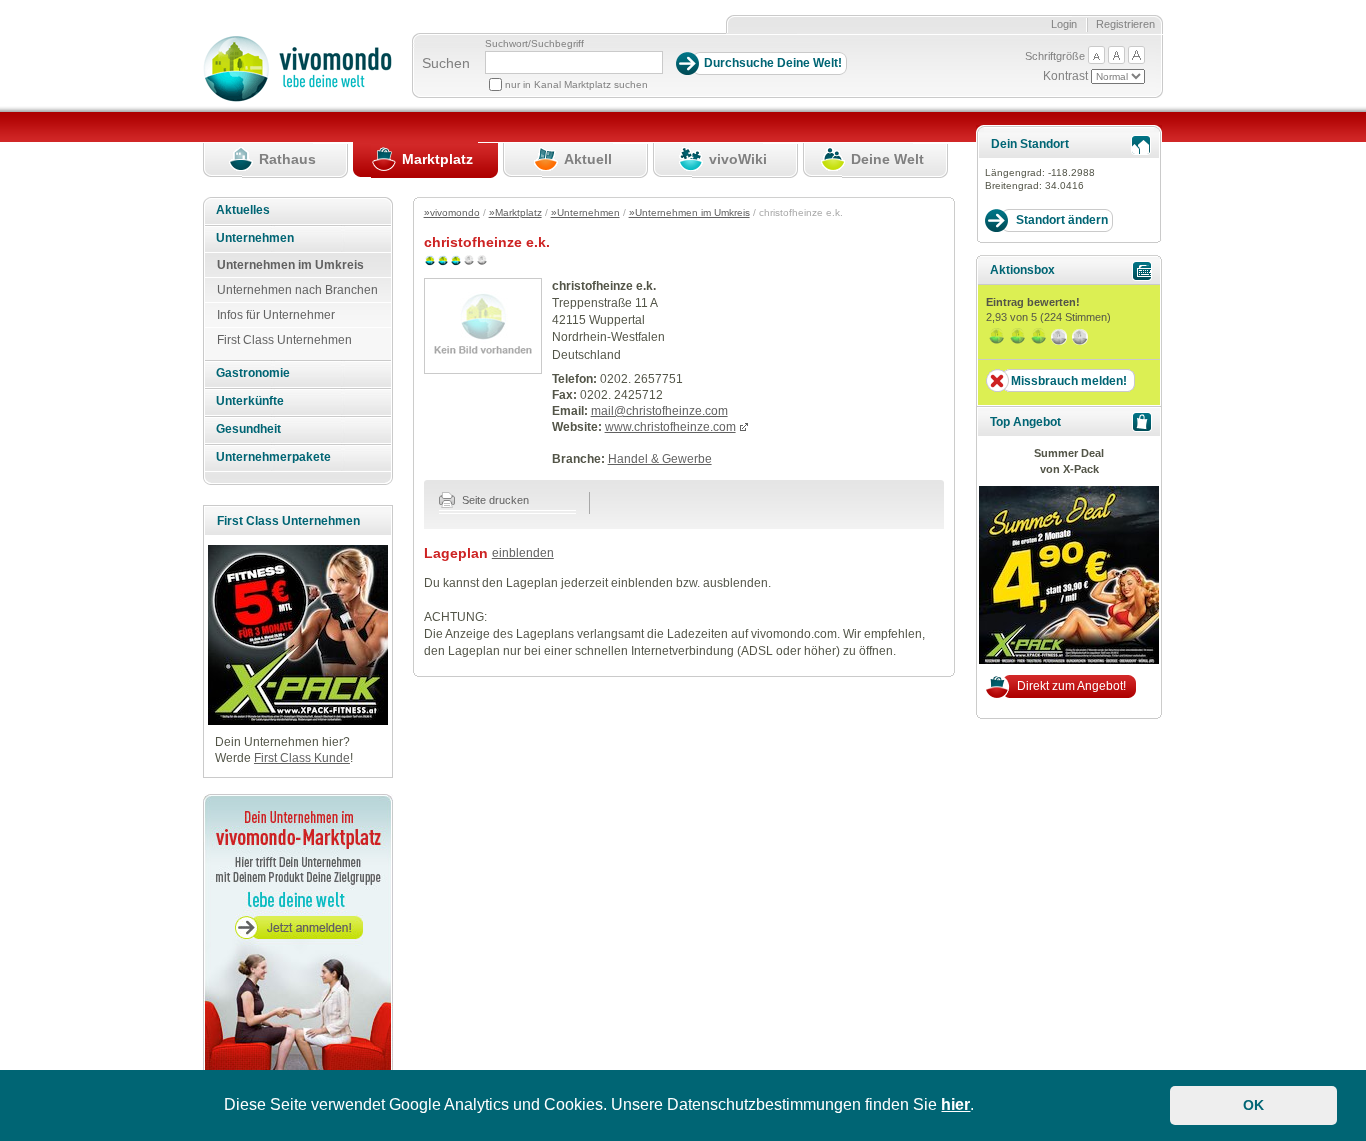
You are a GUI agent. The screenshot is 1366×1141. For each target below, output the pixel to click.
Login (1064, 24)
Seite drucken (494, 500)
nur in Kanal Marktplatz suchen (576, 84)
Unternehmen (255, 238)
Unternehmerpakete (273, 457)
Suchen (446, 63)
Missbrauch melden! (1069, 381)
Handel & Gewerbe (660, 459)
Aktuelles (243, 210)
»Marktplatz (515, 212)
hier (955, 1104)
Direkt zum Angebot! (1071, 686)
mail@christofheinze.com (659, 411)
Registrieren (1125, 24)
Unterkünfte (250, 401)
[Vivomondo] (297, 98)
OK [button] (1253, 1105)
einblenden (523, 553)
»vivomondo (452, 212)
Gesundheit (248, 429)
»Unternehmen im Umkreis (689, 212)
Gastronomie (253, 373)
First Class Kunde (302, 758)
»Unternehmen (585, 212)
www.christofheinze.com (670, 427)
